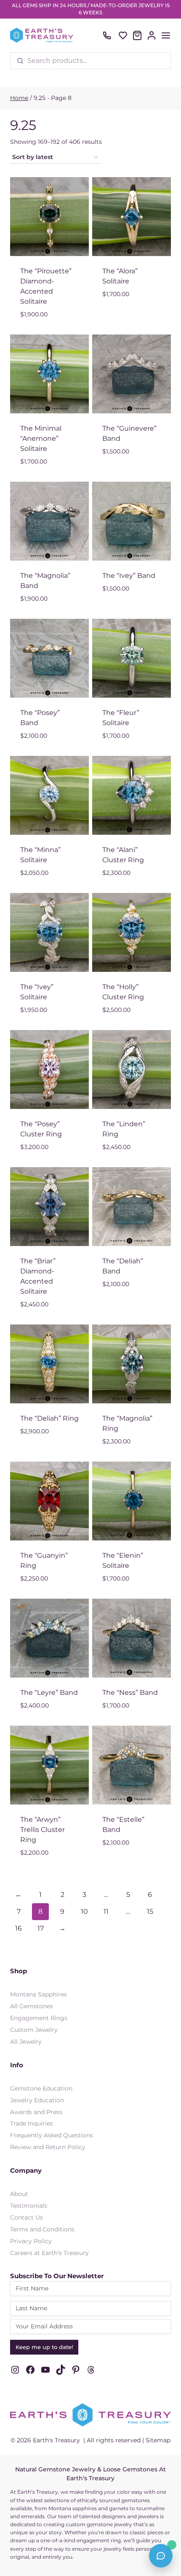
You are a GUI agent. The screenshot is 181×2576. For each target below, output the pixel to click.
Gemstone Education (41, 2088)
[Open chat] (161, 2556)
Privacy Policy (31, 2241)
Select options (129, 308)
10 (84, 1911)
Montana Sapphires (39, 1994)
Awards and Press (36, 2112)
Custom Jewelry (34, 2030)
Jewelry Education (37, 2100)
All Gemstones (32, 2006)
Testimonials (29, 2206)
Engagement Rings (39, 2018)
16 (19, 1928)
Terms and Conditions (42, 2229)
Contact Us (27, 2217)
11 (106, 1911)
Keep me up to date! (44, 2347)
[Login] (152, 35)
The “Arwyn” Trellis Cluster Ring (43, 1830)
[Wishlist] (123, 35)
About (19, 2194)
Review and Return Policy (48, 2147)
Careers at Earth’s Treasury (49, 2253)
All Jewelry (26, 2042)
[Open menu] (166, 35)
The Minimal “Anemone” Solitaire (41, 438)
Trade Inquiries (32, 2123)
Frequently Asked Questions (52, 2135)
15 (150, 1911)
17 (41, 1928)
